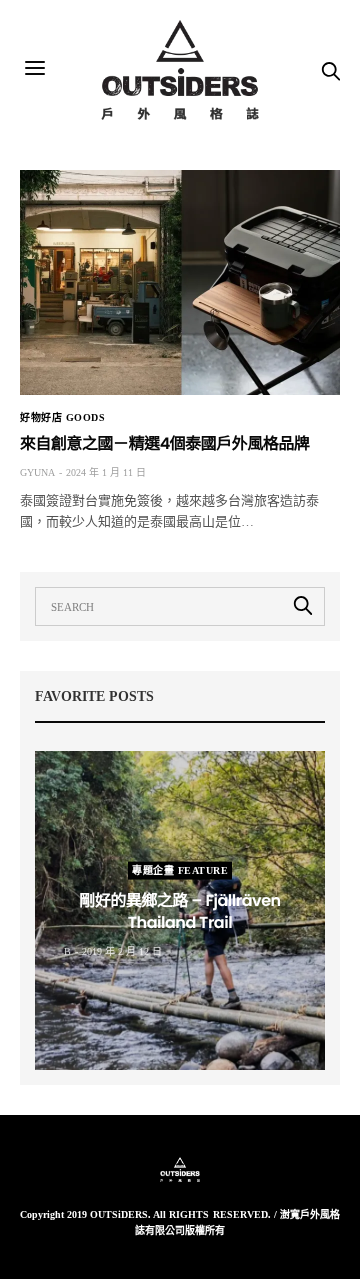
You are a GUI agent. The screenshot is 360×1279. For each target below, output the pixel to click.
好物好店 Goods (62, 418)
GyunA (37, 472)
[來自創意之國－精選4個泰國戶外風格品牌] (180, 282)
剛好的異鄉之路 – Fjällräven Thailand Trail (179, 910)
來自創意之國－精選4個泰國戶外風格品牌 (164, 443)
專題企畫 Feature (180, 869)
